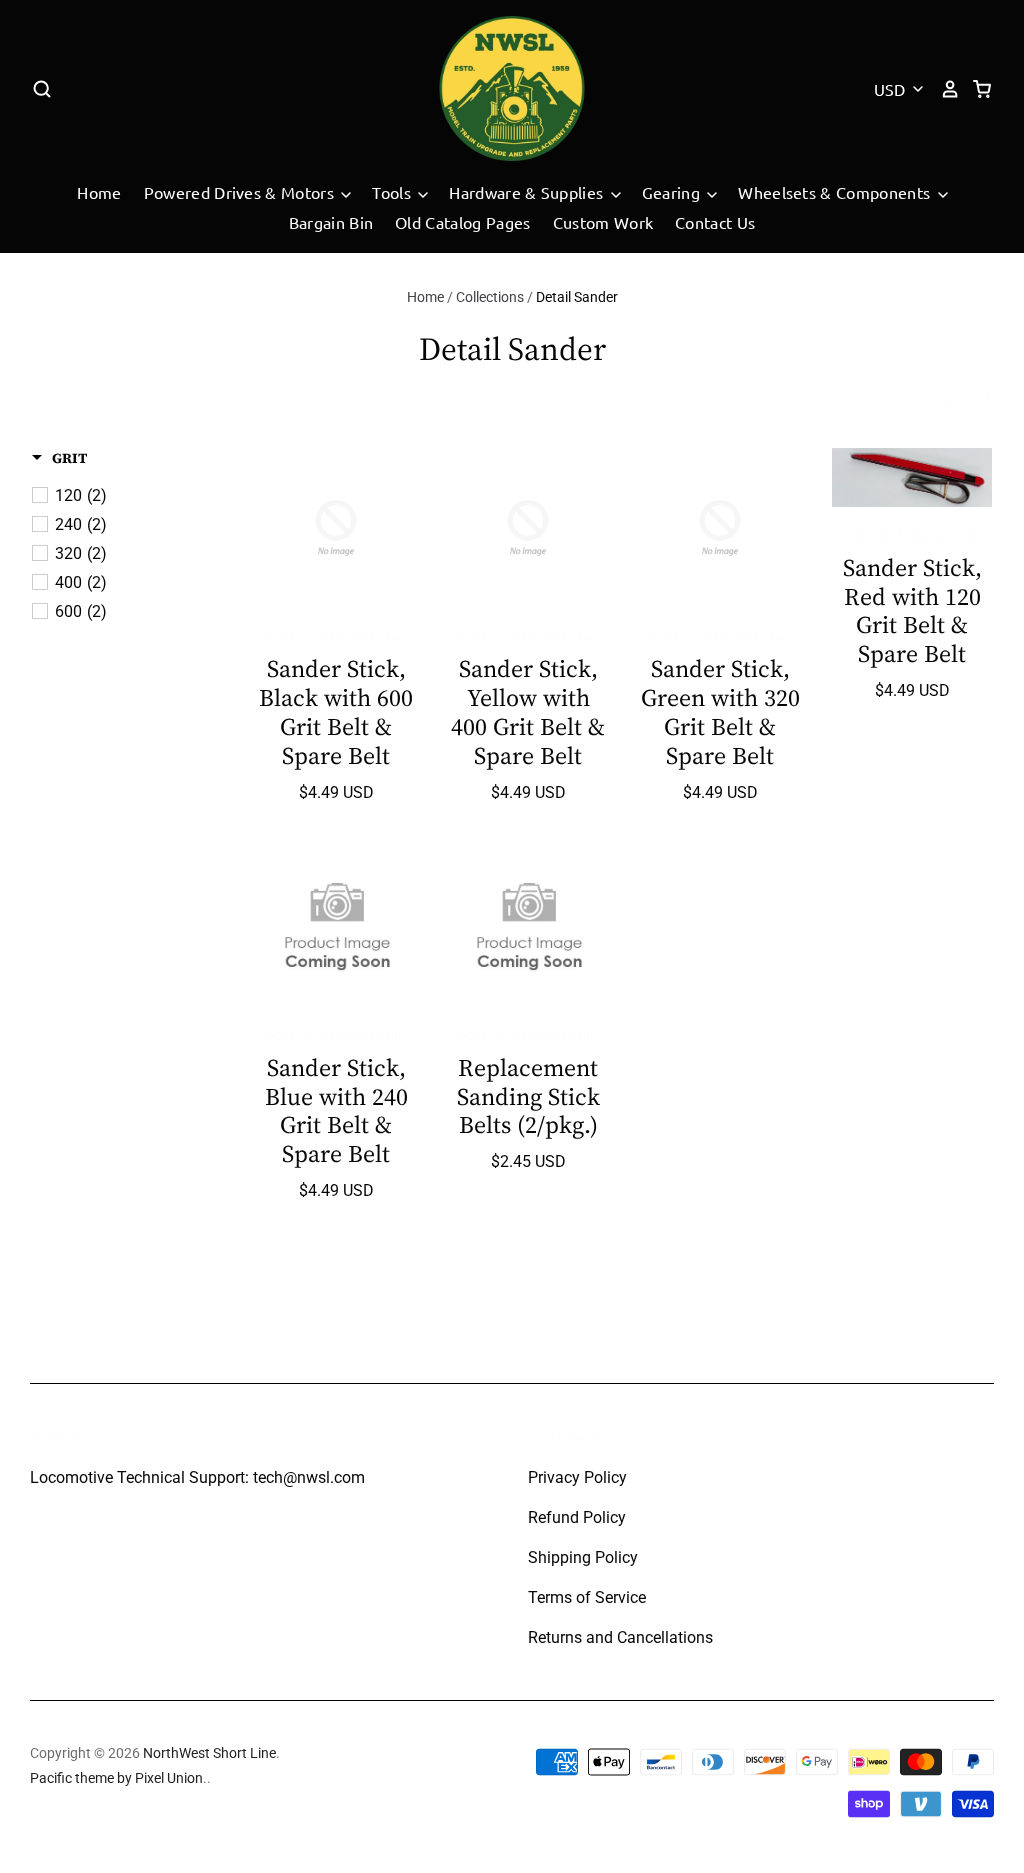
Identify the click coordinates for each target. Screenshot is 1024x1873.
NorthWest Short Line (336, 637)
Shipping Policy (583, 1557)
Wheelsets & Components (836, 192)
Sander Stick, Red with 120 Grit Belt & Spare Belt (912, 610)
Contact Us (715, 222)
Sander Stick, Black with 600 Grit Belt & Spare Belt (336, 711)
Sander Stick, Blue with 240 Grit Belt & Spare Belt (336, 1110)
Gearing (673, 192)
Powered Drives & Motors (241, 192)
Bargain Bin (331, 222)
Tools (393, 192)
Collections (490, 297)
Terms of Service (587, 1597)
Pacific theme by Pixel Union (116, 1778)
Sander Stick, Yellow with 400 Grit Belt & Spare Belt (528, 711)
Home (99, 192)
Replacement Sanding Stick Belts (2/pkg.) (528, 1096)
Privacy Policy (577, 1477)
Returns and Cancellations (620, 1637)
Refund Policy (577, 1517)
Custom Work (603, 222)
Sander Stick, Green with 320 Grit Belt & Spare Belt (720, 711)
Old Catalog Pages (462, 222)
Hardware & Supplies (528, 192)
